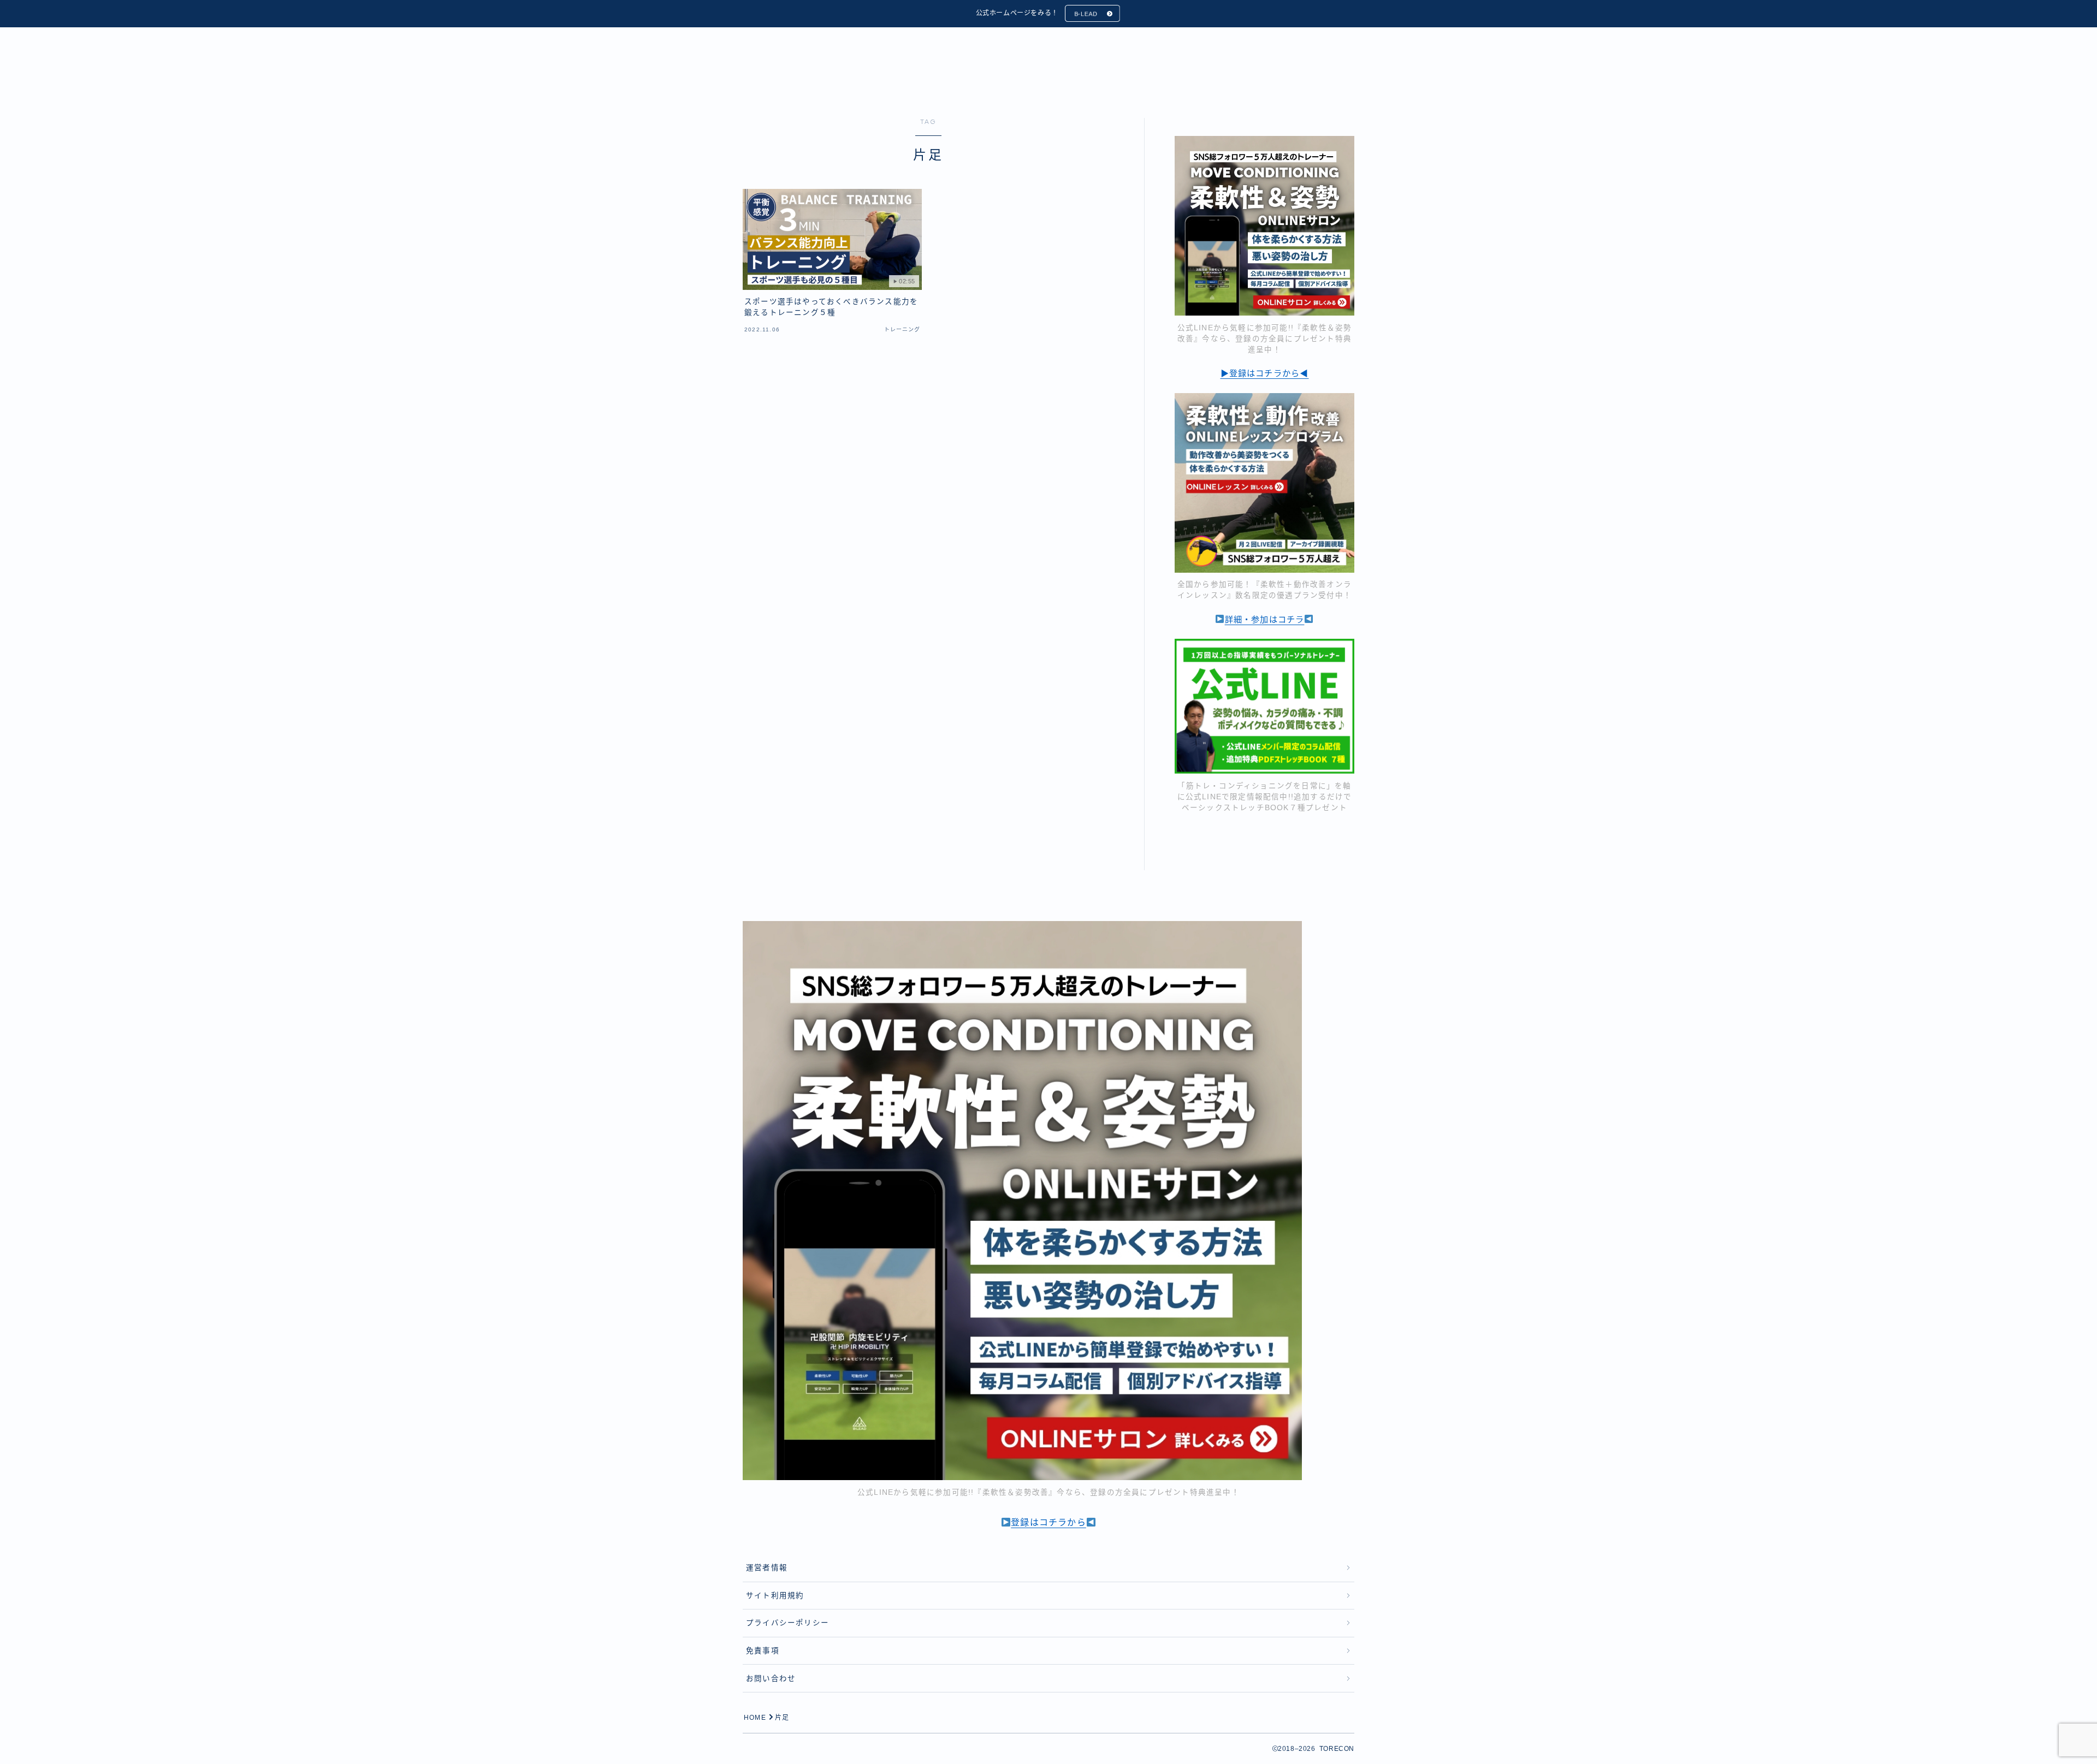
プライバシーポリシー (787, 1623)
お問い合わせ (771, 1679)
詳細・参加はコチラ (1265, 619)
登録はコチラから (1048, 1522)
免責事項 (763, 1651)
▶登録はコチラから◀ (1265, 373)
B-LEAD (1086, 14)
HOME (755, 1718)
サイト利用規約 (775, 1596)
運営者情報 (767, 1568)
